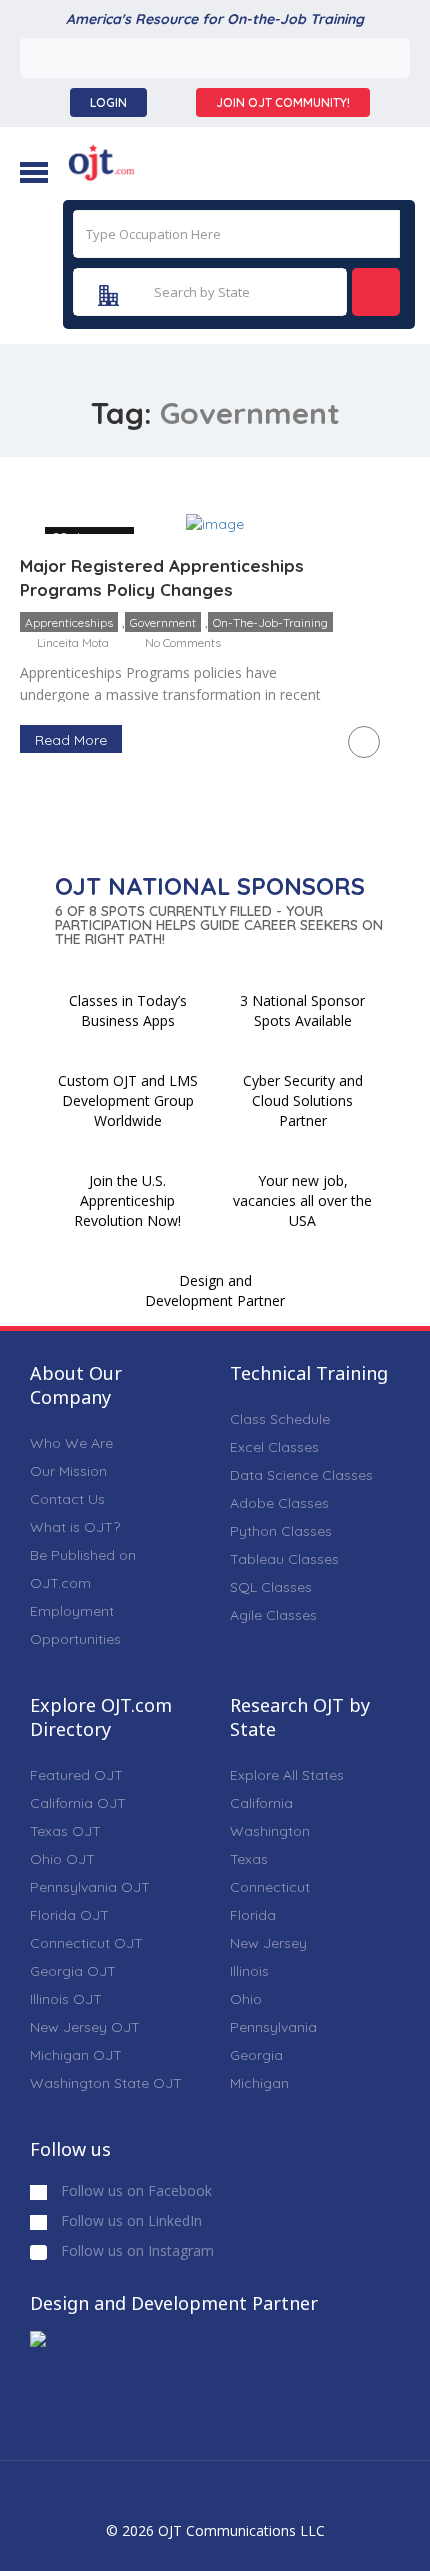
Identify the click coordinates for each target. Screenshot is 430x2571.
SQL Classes (271, 1587)
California (261, 1803)
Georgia (256, 2055)
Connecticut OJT (86, 1943)
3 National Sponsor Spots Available (302, 1010)
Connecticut (270, 1887)
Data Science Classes (301, 1475)
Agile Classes (273, 1615)
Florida (253, 1915)
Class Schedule (280, 1419)
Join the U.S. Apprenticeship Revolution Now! (127, 1200)
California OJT (78, 1803)
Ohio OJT (62, 1859)
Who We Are (71, 1443)
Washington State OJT (106, 2083)
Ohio (246, 1999)
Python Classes (281, 1531)
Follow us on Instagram (135, 2250)
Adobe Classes (279, 1503)
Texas (249, 1859)
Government (163, 622)
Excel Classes (274, 1447)
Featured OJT (76, 1775)
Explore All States (287, 1775)
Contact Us (67, 1499)
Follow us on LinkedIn (129, 2220)
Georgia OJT (73, 1971)
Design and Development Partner (215, 1290)
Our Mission (68, 1471)
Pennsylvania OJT (90, 1887)
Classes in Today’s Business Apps (128, 1010)
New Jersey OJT (85, 2027)
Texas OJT (65, 1831)
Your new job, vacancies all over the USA (302, 1200)
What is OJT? (75, 1527)
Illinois (249, 1971)
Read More (71, 740)
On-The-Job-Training (270, 622)
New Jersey (268, 1943)
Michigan (259, 2083)
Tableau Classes (284, 1559)
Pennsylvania (273, 2027)
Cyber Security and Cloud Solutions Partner (303, 1100)
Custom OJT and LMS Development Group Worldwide (128, 1100)
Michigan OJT (76, 2055)
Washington (270, 1831)
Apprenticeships (69, 622)
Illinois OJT (66, 1999)
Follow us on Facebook (134, 2190)
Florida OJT (69, 1915)
